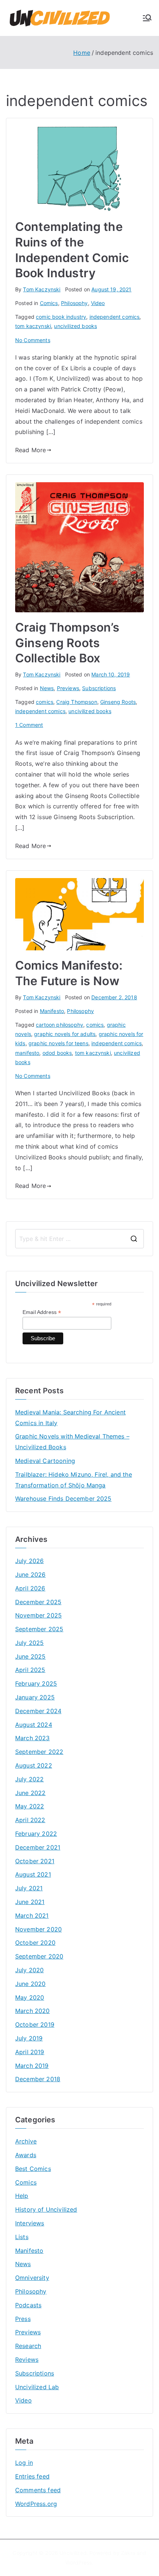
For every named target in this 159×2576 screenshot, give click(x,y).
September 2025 (39, 1629)
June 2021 (30, 1902)
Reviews (27, 2360)
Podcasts (28, 2305)
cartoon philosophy (60, 1025)
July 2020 (29, 1970)
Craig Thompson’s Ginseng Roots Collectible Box (67, 643)
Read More (31, 450)
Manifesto (52, 1011)
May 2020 (30, 1997)
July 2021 (29, 1888)
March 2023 (33, 1738)
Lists (22, 2237)
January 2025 (35, 1697)
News (47, 688)
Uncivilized (73, 2553)
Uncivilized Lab (37, 2387)
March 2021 (32, 1916)
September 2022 (39, 1752)
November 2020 (38, 1929)
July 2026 (29, 1561)
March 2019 (32, 2066)
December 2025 (38, 1602)
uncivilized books (75, 326)
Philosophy (75, 303)
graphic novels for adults (65, 1034)
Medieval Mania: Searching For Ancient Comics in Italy (70, 1418)
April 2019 (30, 2052)
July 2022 (29, 1779)
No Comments (33, 340)
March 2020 (33, 2011)
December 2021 (38, 1847)
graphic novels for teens (58, 1043)
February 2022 (36, 1834)
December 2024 (38, 1711)
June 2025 (30, 1656)
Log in (24, 2463)
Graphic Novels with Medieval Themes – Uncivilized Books (72, 1442)
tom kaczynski (33, 326)
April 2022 (30, 1820)
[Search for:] (79, 1239)
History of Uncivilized (46, 2209)
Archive (26, 2141)
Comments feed (38, 2490)
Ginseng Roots (118, 702)
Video (98, 303)
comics (45, 702)
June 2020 (30, 1984)
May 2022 (30, 1806)
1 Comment (29, 725)
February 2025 (36, 1683)
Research (28, 2346)
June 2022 (30, 1793)
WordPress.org (36, 2504)
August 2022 (34, 1765)
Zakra (128, 2553)
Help (22, 2196)
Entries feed (32, 2476)
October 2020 (35, 1943)
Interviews (30, 2223)
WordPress (79, 2562)
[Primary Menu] (147, 18)
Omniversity (32, 2278)
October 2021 (35, 1861)
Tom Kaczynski (42, 289)
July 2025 (29, 1643)
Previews (68, 688)
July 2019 (29, 2038)
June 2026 (30, 1575)
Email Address (42, 1312)
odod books (57, 1053)
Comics (49, 303)
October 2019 (35, 2024)
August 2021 (33, 1874)
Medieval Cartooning (45, 1461)
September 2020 (39, 1956)
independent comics (115, 317)
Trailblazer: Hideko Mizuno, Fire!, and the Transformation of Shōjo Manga (74, 1480)
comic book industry (61, 317)
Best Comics (33, 2169)
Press (23, 2319)
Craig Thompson (77, 702)
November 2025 (38, 1615)
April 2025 (30, 1670)
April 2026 (30, 1588)
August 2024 (34, 1725)
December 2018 (38, 2079)
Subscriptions (99, 688)
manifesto (27, 1053)
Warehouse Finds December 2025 (63, 1499)
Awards (26, 2155)
